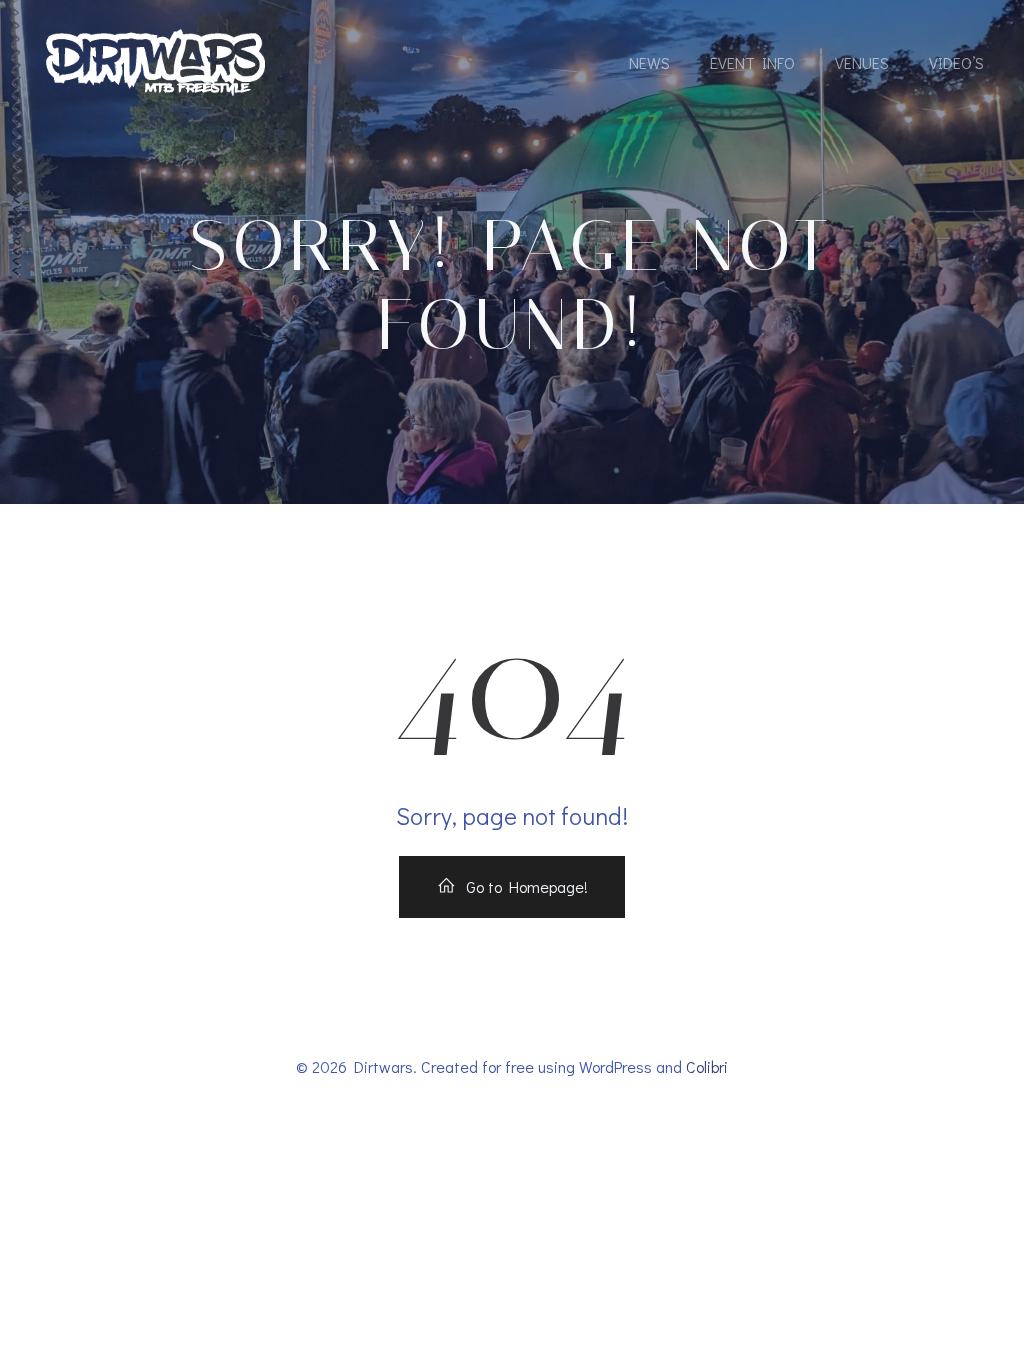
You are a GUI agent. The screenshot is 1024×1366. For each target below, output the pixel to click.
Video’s (956, 62)
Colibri (707, 1066)
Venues (862, 62)
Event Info (752, 62)
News (649, 62)
